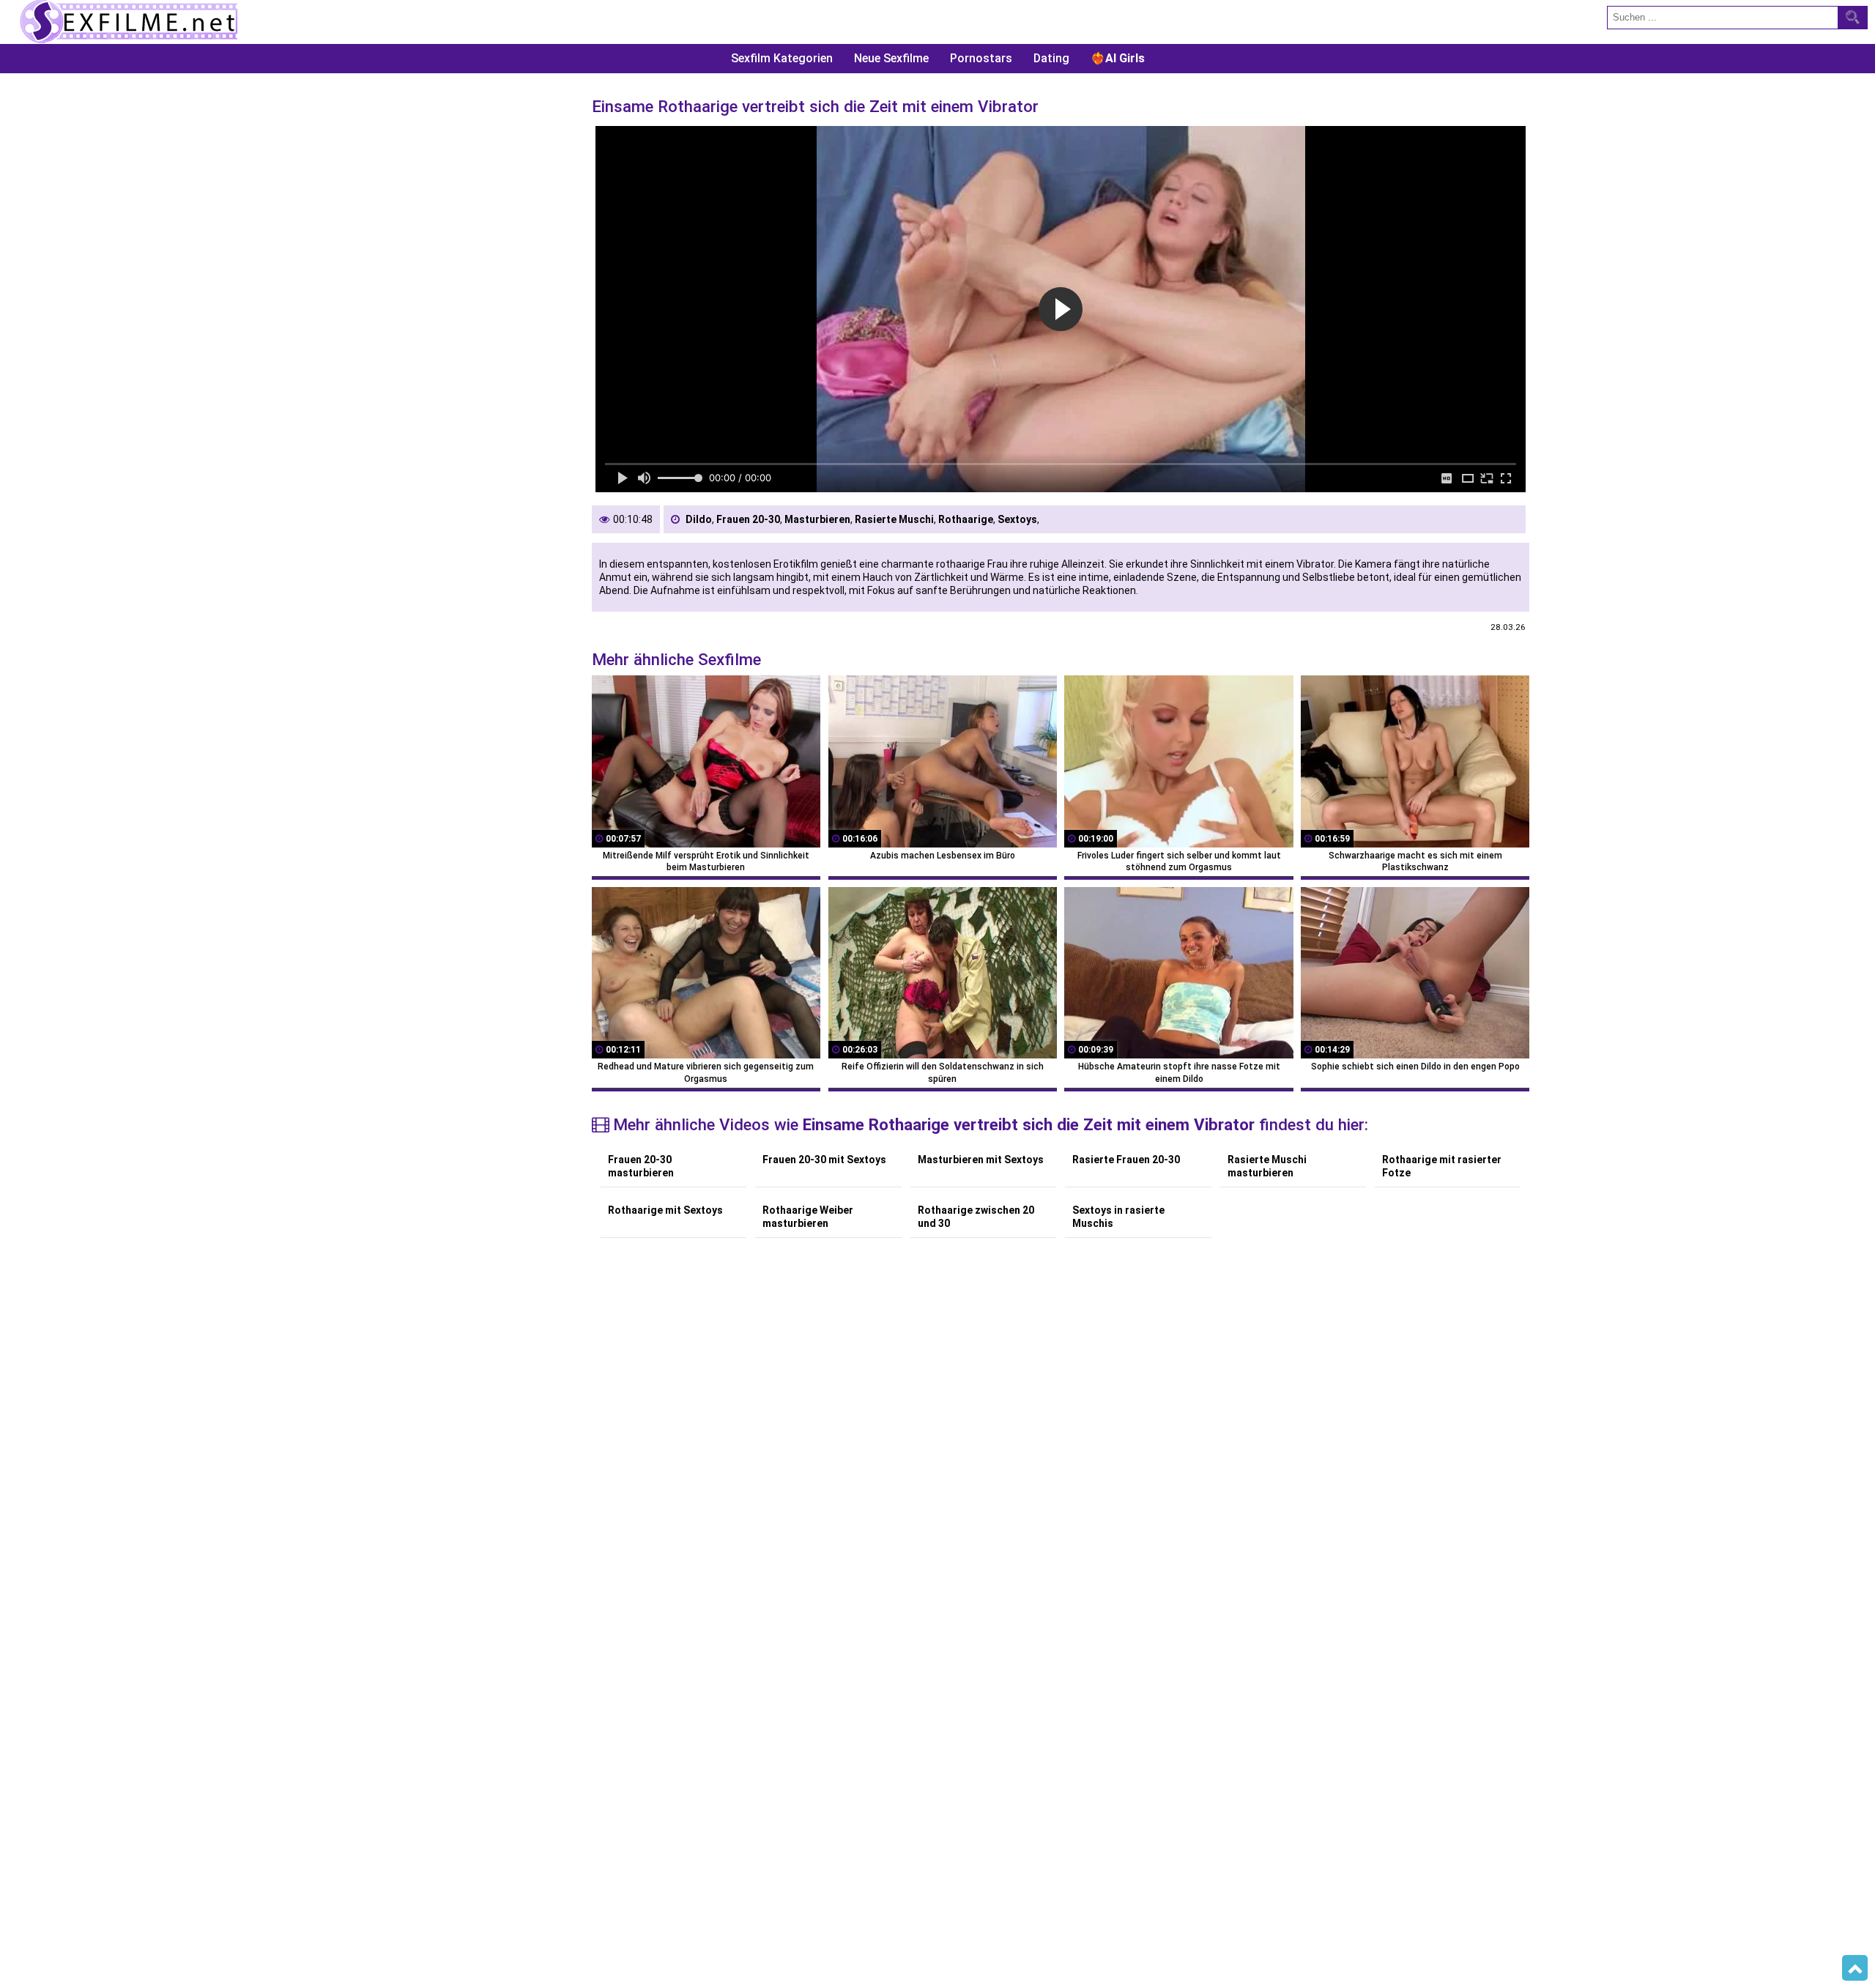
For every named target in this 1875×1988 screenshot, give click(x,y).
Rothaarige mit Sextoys (665, 1210)
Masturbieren (817, 519)
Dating (1051, 58)
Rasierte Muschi (894, 519)
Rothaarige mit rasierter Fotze (1442, 1166)
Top (1855, 1968)
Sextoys (1017, 519)
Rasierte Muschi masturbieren (1267, 1166)
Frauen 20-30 (748, 519)
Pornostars (981, 58)
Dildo (699, 519)
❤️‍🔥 (1118, 58)
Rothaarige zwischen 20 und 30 (976, 1217)
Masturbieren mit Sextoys (981, 1160)
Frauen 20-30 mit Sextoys (824, 1160)
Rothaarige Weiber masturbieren (808, 1217)
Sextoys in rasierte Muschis (1118, 1217)
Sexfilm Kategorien (782, 58)
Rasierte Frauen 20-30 (1126, 1160)
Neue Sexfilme (891, 58)
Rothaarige (966, 519)
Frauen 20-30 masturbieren (641, 1166)
